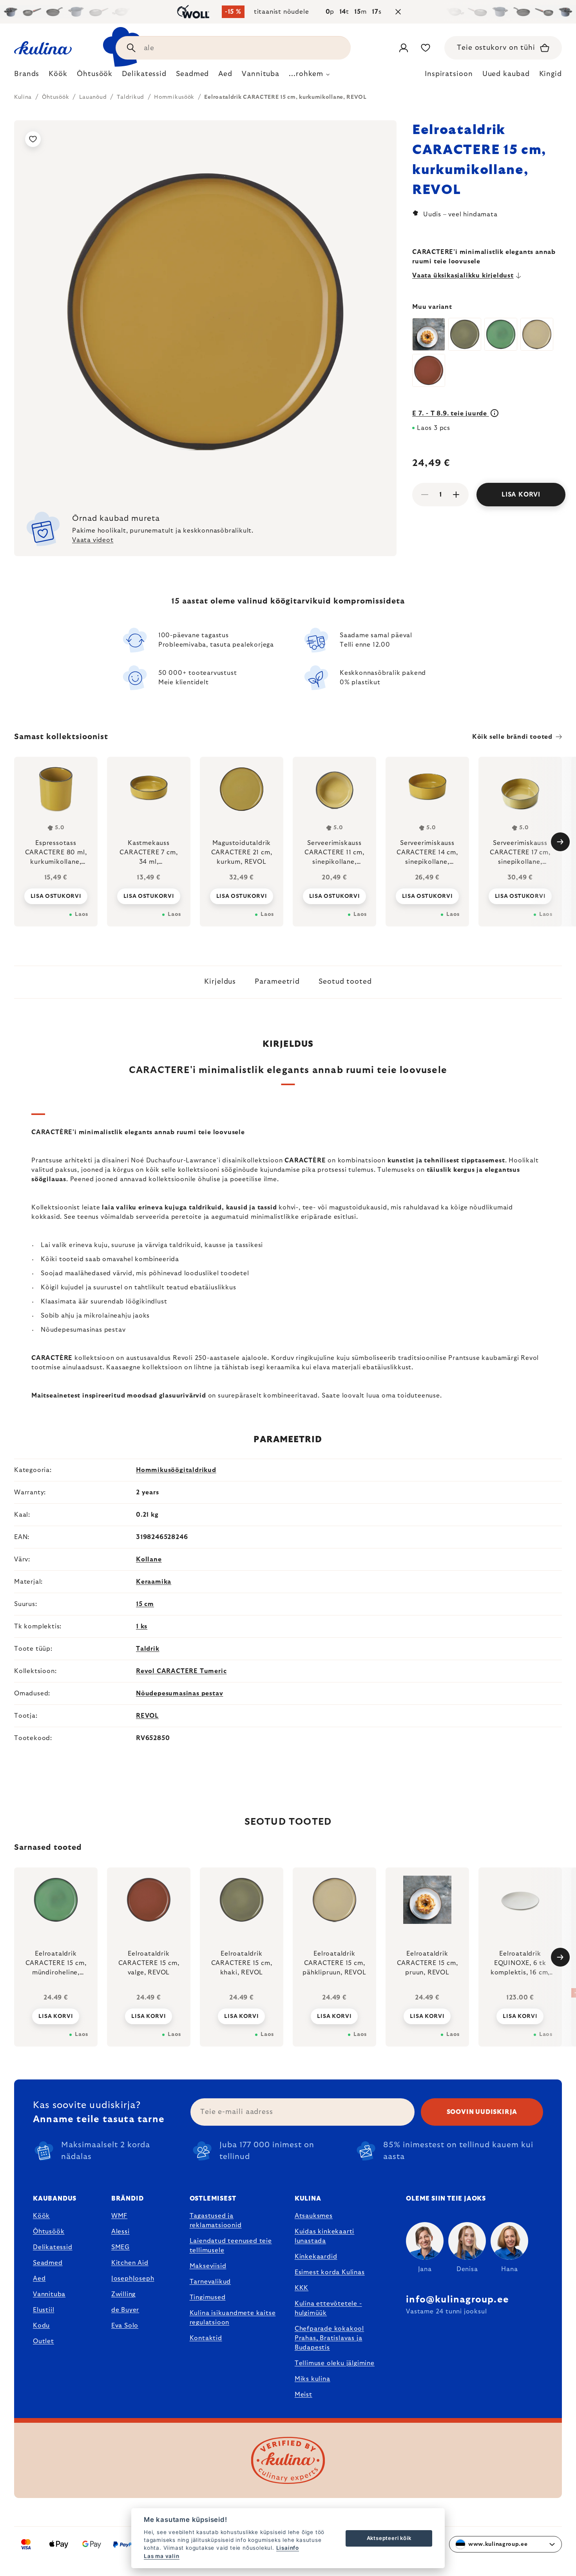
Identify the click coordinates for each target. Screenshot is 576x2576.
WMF (119, 2216)
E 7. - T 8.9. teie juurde (451, 413)
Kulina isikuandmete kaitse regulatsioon (233, 2318)
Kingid (551, 74)
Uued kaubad (506, 74)
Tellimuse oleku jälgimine (335, 2363)
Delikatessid (53, 2247)
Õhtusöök (49, 2232)
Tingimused (208, 2297)
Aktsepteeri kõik (389, 2538)
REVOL (147, 1716)
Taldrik (148, 1649)
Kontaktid (206, 2338)
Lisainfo (288, 2548)
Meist (303, 2395)
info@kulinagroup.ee (457, 2300)
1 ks (142, 1626)
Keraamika (154, 1582)
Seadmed (48, 2263)
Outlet (43, 2341)
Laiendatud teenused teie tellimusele (231, 2246)
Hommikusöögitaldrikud (176, 1470)
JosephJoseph (133, 2279)
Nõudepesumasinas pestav (179, 1693)
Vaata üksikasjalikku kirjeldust (463, 276)
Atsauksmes (314, 2216)
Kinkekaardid (316, 2257)
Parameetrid (277, 982)
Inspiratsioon (449, 74)
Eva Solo (125, 2326)
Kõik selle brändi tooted (512, 737)
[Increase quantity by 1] (456, 495)
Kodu (41, 2326)
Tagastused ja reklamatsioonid (216, 2221)
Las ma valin (162, 2556)
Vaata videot (93, 540)
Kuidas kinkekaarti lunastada (324, 2236)
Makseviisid (208, 2266)
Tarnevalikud (210, 2282)
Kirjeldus (220, 982)
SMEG (120, 2247)
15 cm (145, 1604)
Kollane (149, 1559)
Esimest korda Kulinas (330, 2272)
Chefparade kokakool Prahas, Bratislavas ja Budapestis (329, 2338)
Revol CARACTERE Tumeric (181, 1671)
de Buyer (125, 2310)
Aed (39, 2279)
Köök (41, 2216)
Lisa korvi (521, 495)
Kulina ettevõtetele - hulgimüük (328, 2308)
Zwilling (123, 2294)
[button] (56, 2016)
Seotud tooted (345, 982)
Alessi (120, 2232)
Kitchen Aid (130, 2263)
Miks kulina (312, 2379)
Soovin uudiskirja (482, 2112)
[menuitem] (27, 76)
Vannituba (49, 2294)
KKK (302, 2288)
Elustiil (43, 2310)
